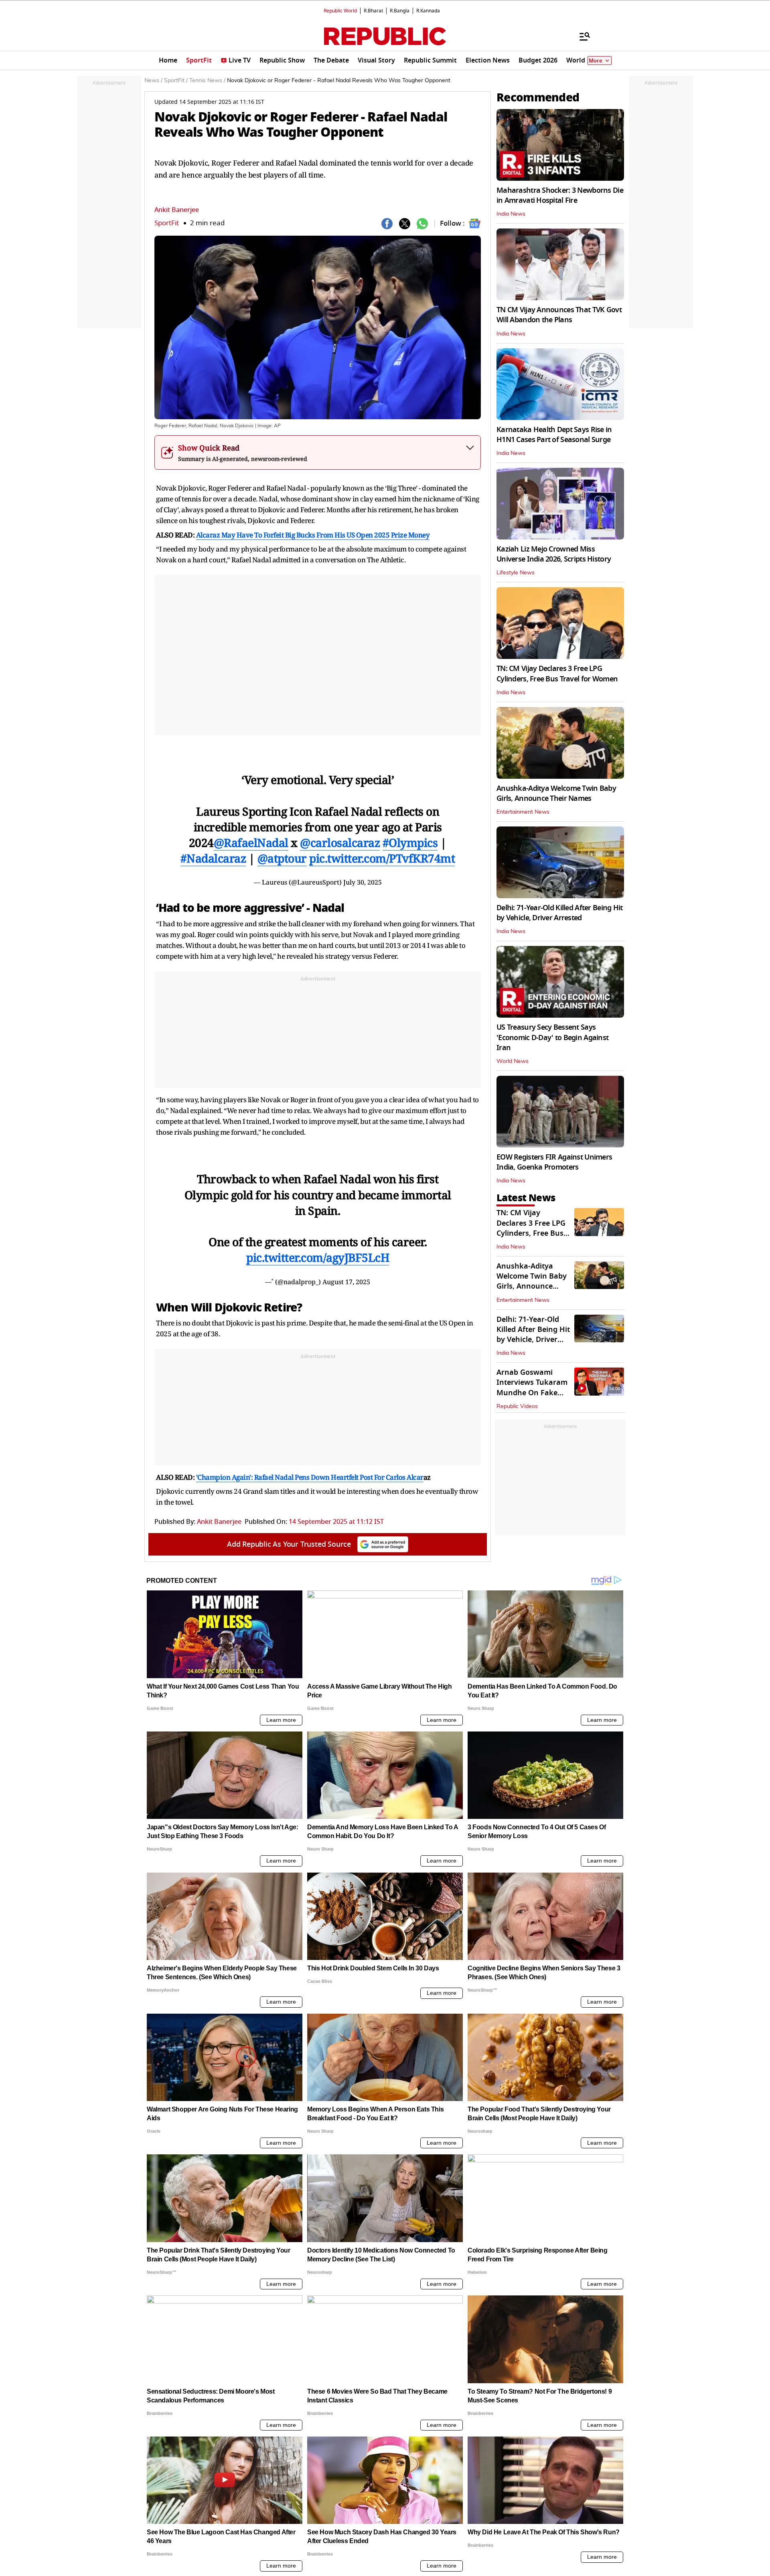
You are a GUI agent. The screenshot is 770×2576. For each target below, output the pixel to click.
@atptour (282, 858)
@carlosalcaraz (340, 843)
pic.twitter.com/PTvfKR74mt (382, 858)
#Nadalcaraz (213, 858)
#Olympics (410, 843)
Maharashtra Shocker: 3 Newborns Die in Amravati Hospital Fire (560, 195)
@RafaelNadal (251, 843)
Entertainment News (523, 812)
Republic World (340, 11)
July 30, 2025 (363, 882)
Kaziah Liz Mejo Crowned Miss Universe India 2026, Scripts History (554, 554)
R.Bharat (373, 11)
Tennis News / (207, 81)
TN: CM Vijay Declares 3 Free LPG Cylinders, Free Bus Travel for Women (557, 674)
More (596, 61)
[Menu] (581, 36)
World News (513, 1061)
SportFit (167, 223)
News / (153, 81)
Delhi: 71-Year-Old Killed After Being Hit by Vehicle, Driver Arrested (559, 913)
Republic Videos (517, 1406)
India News (511, 214)
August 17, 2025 (346, 1282)
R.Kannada (428, 11)
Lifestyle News (516, 573)
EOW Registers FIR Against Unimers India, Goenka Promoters (554, 1162)
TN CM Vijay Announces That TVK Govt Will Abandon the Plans (559, 315)
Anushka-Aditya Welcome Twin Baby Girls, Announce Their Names (556, 793)
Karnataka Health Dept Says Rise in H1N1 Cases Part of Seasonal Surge (554, 435)
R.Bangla (400, 11)
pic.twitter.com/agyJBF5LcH (318, 1257)
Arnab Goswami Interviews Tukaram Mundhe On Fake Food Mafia (532, 1388)
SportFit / (176, 81)
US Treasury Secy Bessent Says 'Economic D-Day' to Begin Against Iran (552, 1037)
